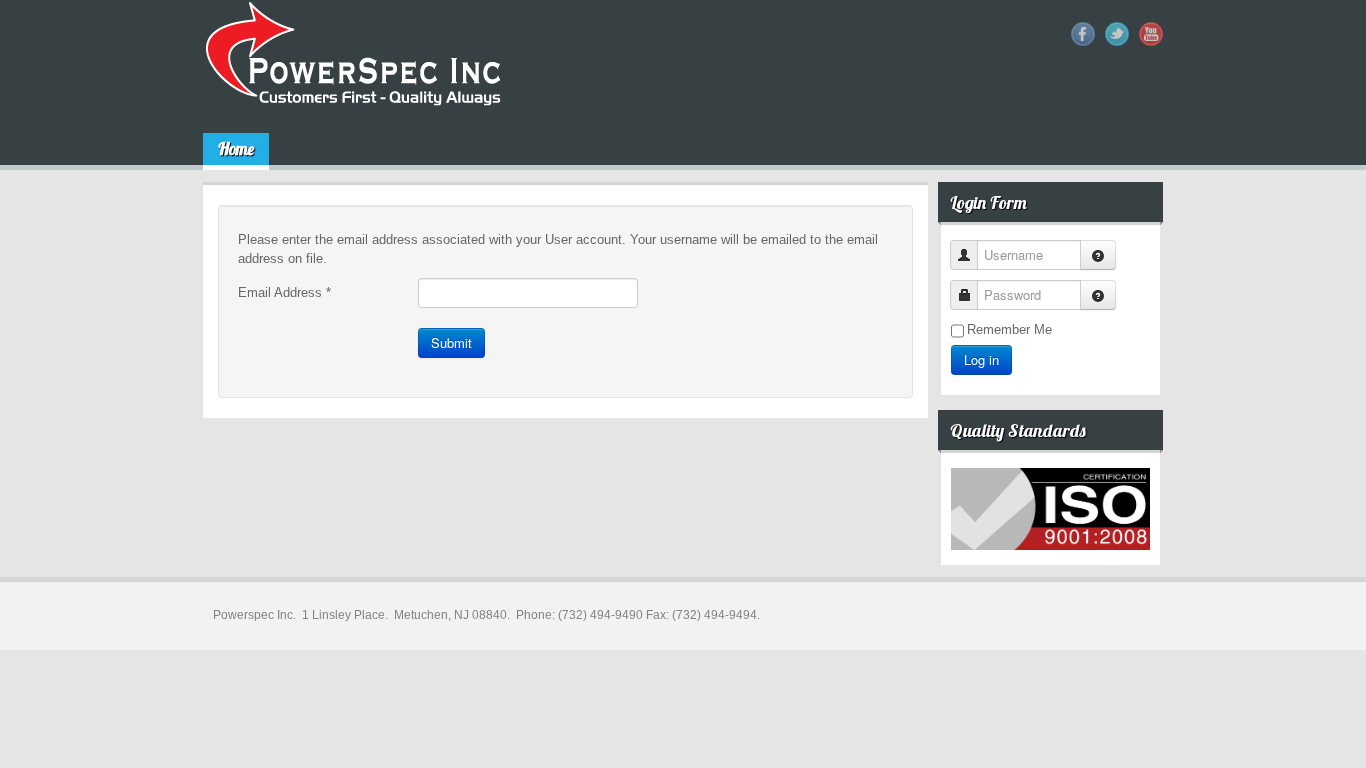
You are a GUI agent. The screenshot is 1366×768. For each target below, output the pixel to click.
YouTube (1151, 34)
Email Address (284, 292)
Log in (981, 359)
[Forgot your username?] (1098, 255)
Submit (451, 342)
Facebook (1083, 34)
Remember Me (1009, 329)
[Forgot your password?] (1098, 295)
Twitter (1117, 34)
